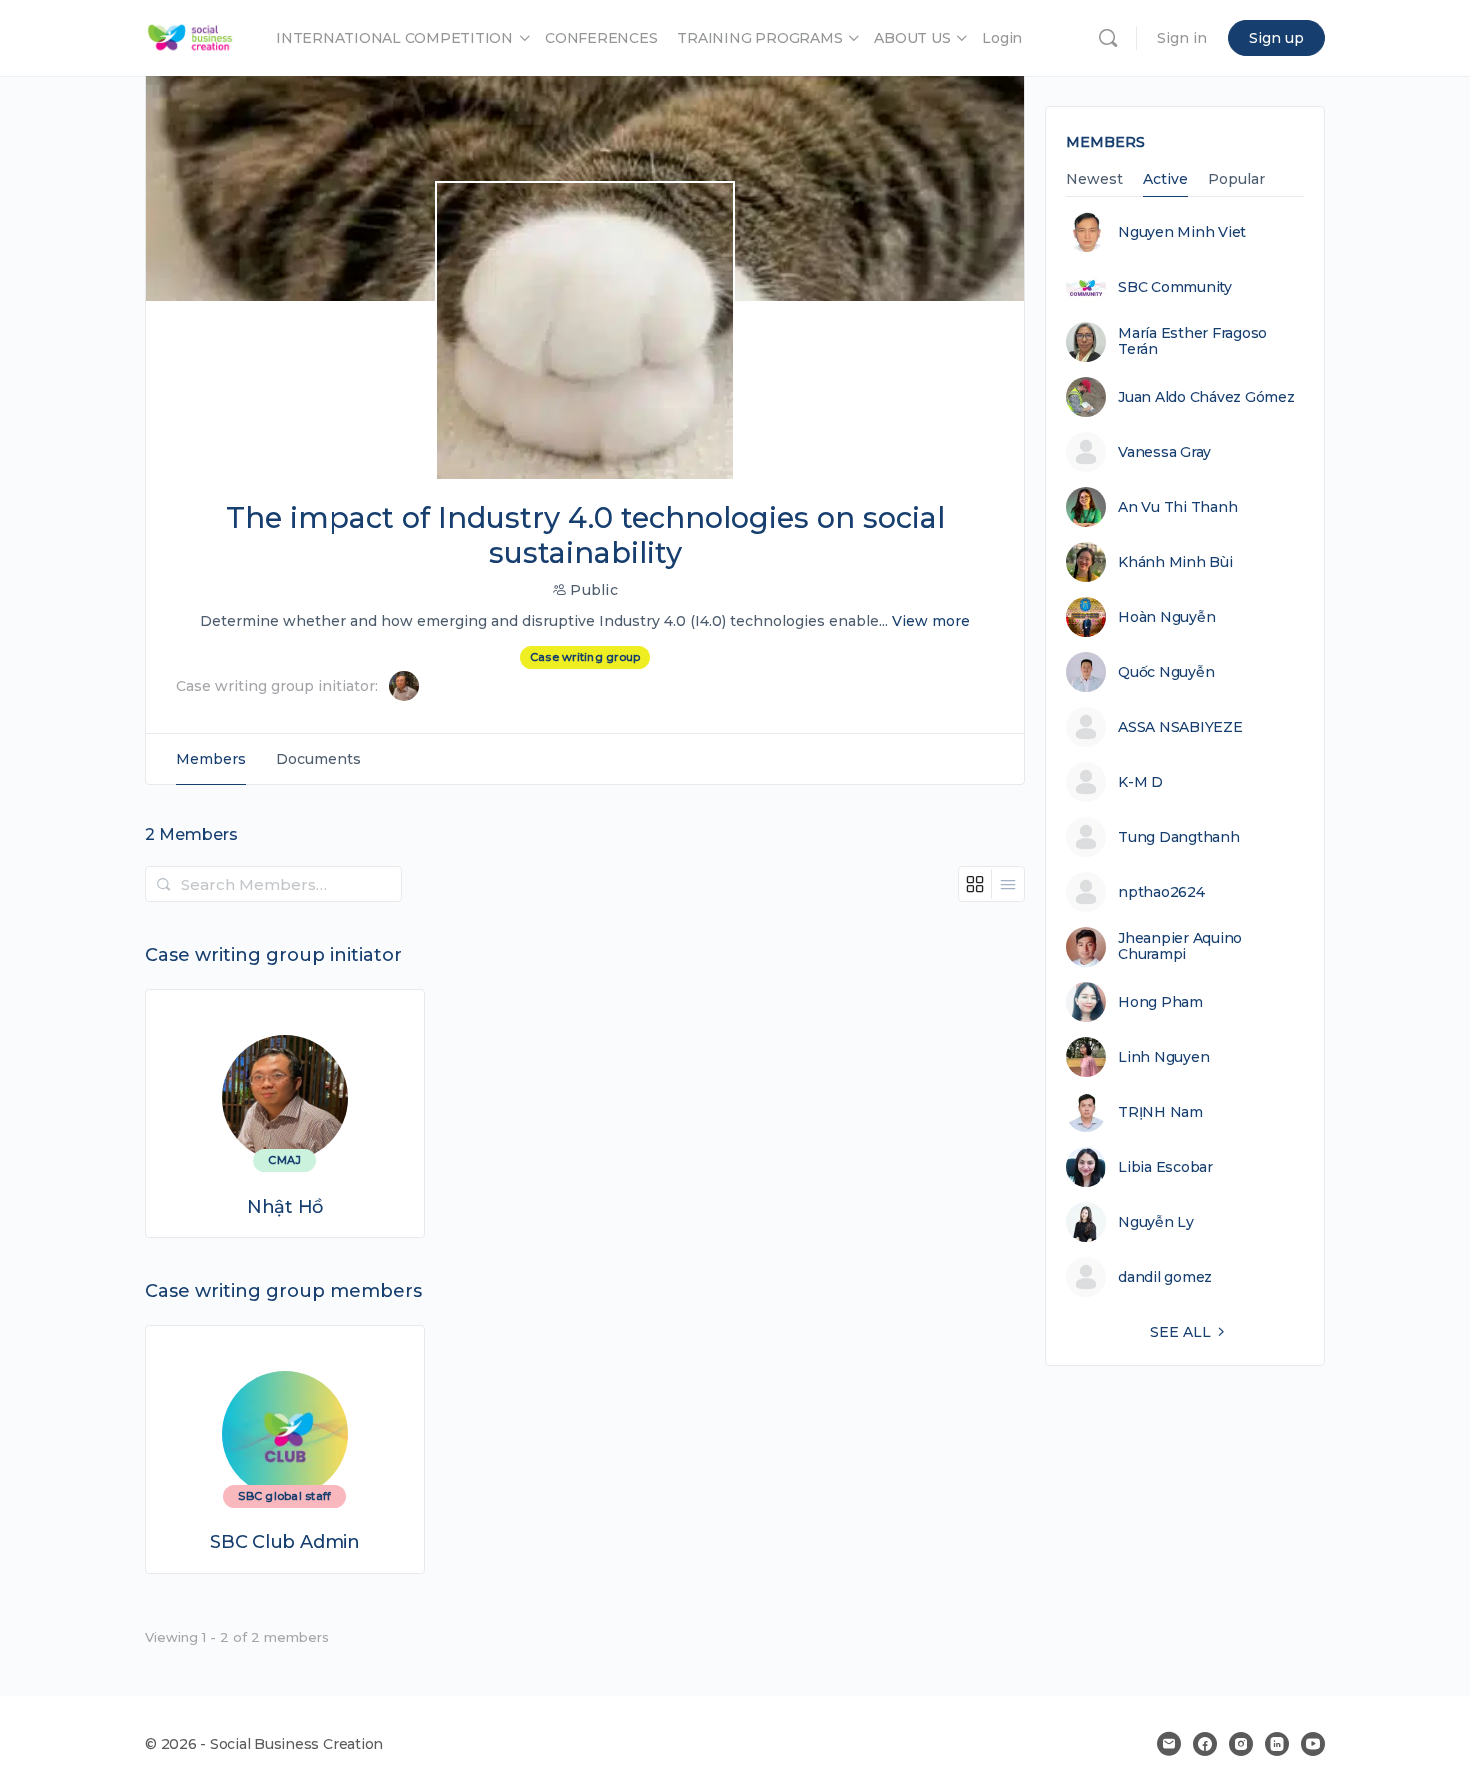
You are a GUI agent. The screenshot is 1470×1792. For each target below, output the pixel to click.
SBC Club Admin (285, 1542)
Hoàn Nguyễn (1166, 617)
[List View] (1008, 884)
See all (1180, 1332)
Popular (1236, 180)
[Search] (1108, 38)
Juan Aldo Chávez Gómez (1206, 397)
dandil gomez (1165, 1277)
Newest (1094, 180)
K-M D (1140, 782)
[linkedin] (1277, 1744)
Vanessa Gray (1164, 452)
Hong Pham (1160, 1002)
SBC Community (1175, 287)
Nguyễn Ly (1156, 1222)
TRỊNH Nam (1160, 1112)
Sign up (1276, 38)
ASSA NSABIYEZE (1180, 727)
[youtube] (1313, 1744)
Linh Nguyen (1163, 1057)
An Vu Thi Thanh (1177, 507)
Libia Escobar (1165, 1167)
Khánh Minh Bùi (1175, 562)
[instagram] (1241, 1744)
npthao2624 (1161, 892)
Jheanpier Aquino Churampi (1180, 946)
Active (1165, 180)
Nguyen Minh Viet (1182, 232)
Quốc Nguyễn (1166, 672)
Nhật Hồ (285, 1207)
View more (931, 621)
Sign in (1182, 38)
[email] (1169, 1744)
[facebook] (1205, 1744)
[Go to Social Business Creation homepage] (190, 35)
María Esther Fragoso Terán (1192, 341)
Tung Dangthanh (1179, 837)
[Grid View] (975, 884)
